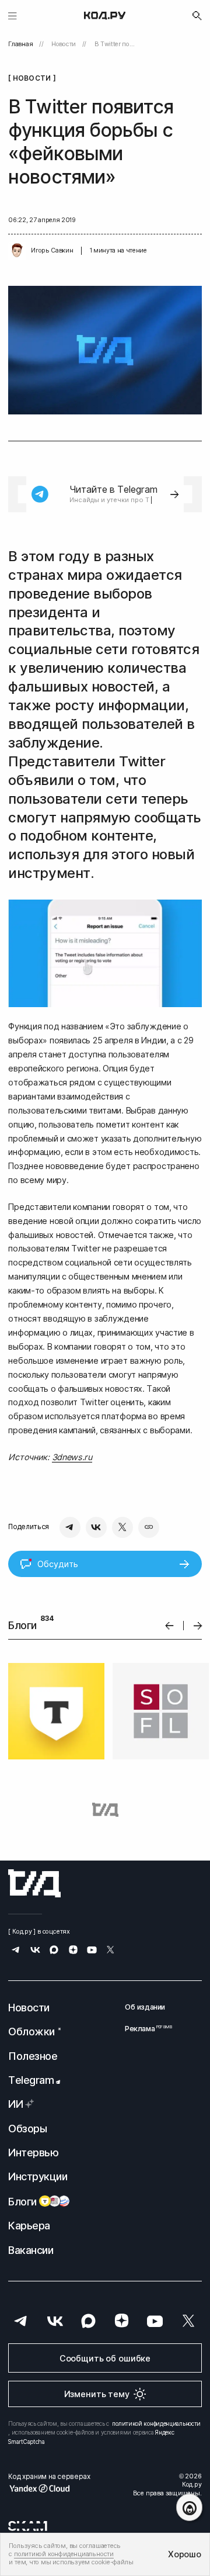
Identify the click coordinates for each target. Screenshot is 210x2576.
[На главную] (105, 16)
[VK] (96, 1527)
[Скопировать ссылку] (149, 1527)
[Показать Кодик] (189, 2507)
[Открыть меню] (13, 15)
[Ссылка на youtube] (92, 1951)
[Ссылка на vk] (35, 1951)
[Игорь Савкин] (17, 251)
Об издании (145, 2007)
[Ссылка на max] (54, 1951)
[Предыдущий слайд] (169, 1626)
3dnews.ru (72, 1457)
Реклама (145, 2029)
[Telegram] (70, 1527)
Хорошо (184, 2554)
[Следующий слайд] (198, 1626)
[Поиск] (197, 16)
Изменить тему (97, 2394)
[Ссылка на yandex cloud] (49, 2488)
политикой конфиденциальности (156, 2423)
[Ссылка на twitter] (111, 1951)
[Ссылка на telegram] (16, 1951)
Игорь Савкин (52, 250)
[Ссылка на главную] (34, 1883)
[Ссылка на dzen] (73, 1951)
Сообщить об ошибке (105, 2358)
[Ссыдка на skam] (28, 2526)
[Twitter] (123, 1527)
